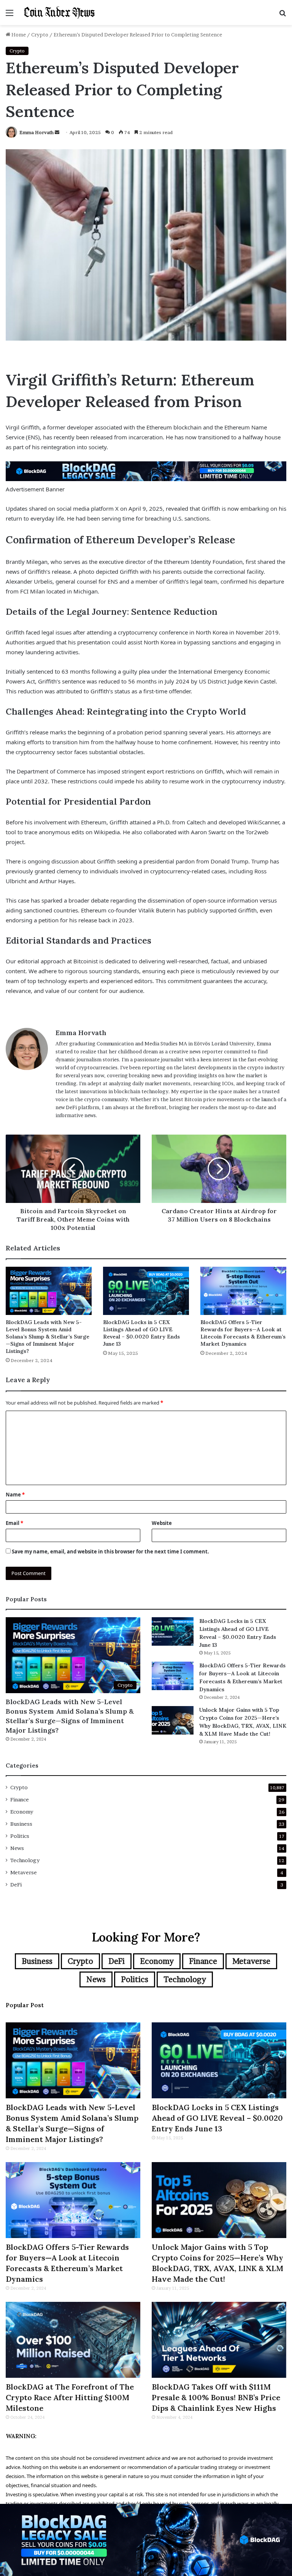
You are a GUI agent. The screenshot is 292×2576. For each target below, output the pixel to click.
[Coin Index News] (59, 13)
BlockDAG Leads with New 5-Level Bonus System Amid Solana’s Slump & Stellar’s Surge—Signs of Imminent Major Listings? (48, 1337)
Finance (20, 1799)
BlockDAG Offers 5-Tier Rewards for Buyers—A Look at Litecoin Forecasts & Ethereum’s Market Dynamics (243, 1333)
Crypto (40, 35)
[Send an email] (57, 132)
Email (14, 1523)
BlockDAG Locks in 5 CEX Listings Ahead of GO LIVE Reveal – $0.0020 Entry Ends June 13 (141, 1333)
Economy (22, 1812)
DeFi (16, 1885)
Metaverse (24, 1872)
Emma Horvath (36, 132)
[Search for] (282, 15)
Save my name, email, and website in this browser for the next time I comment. (110, 1552)
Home (18, 35)
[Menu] (10, 15)
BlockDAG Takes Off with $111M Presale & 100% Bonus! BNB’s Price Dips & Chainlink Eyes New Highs (216, 2397)
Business (21, 1824)
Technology (25, 1860)
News (17, 1848)
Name (15, 1495)
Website (162, 1523)
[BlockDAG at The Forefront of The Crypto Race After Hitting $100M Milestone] (73, 2340)
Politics (20, 1836)
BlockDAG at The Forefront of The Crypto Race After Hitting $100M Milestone (70, 2397)
